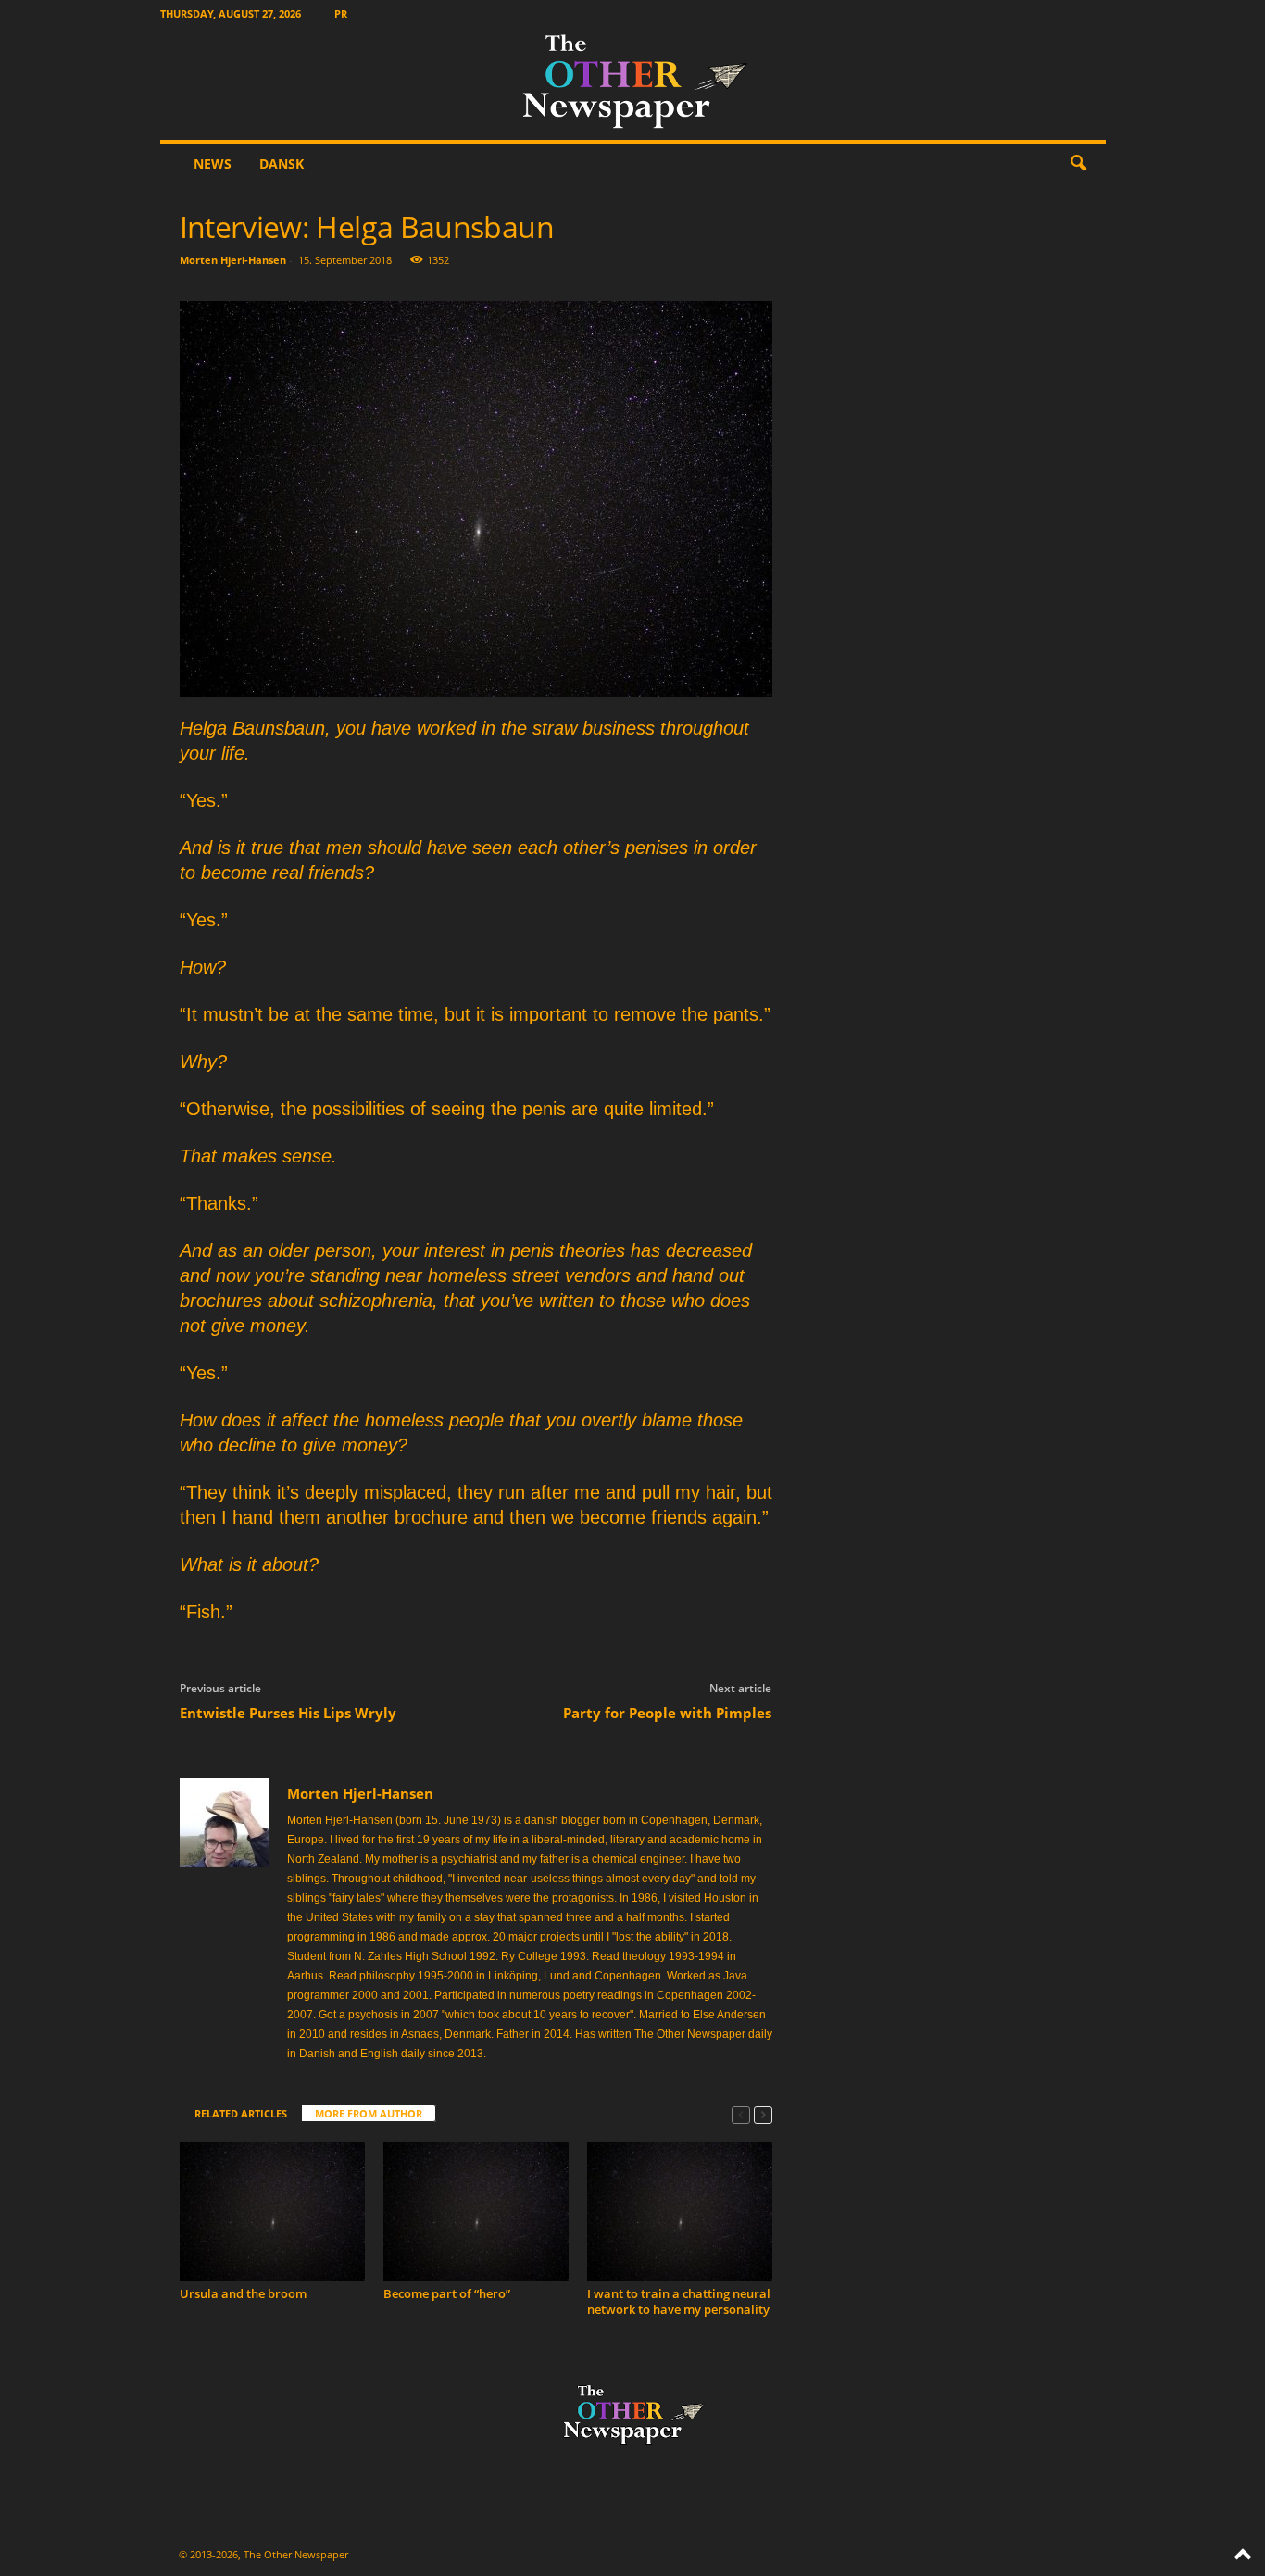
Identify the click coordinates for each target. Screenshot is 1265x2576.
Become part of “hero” (447, 2293)
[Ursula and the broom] (272, 2211)
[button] (1078, 164)
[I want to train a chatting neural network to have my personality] (680, 2211)
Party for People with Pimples (667, 1713)
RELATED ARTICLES (241, 2113)
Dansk (282, 163)
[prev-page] (741, 2114)
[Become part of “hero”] (476, 2211)
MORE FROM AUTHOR (369, 2113)
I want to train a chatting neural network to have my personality (679, 2301)
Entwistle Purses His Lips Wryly (288, 1713)
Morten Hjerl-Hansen (233, 260)
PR (341, 13)
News (213, 163)
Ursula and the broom (243, 2293)
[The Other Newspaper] (633, 83)
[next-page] (763, 2114)
